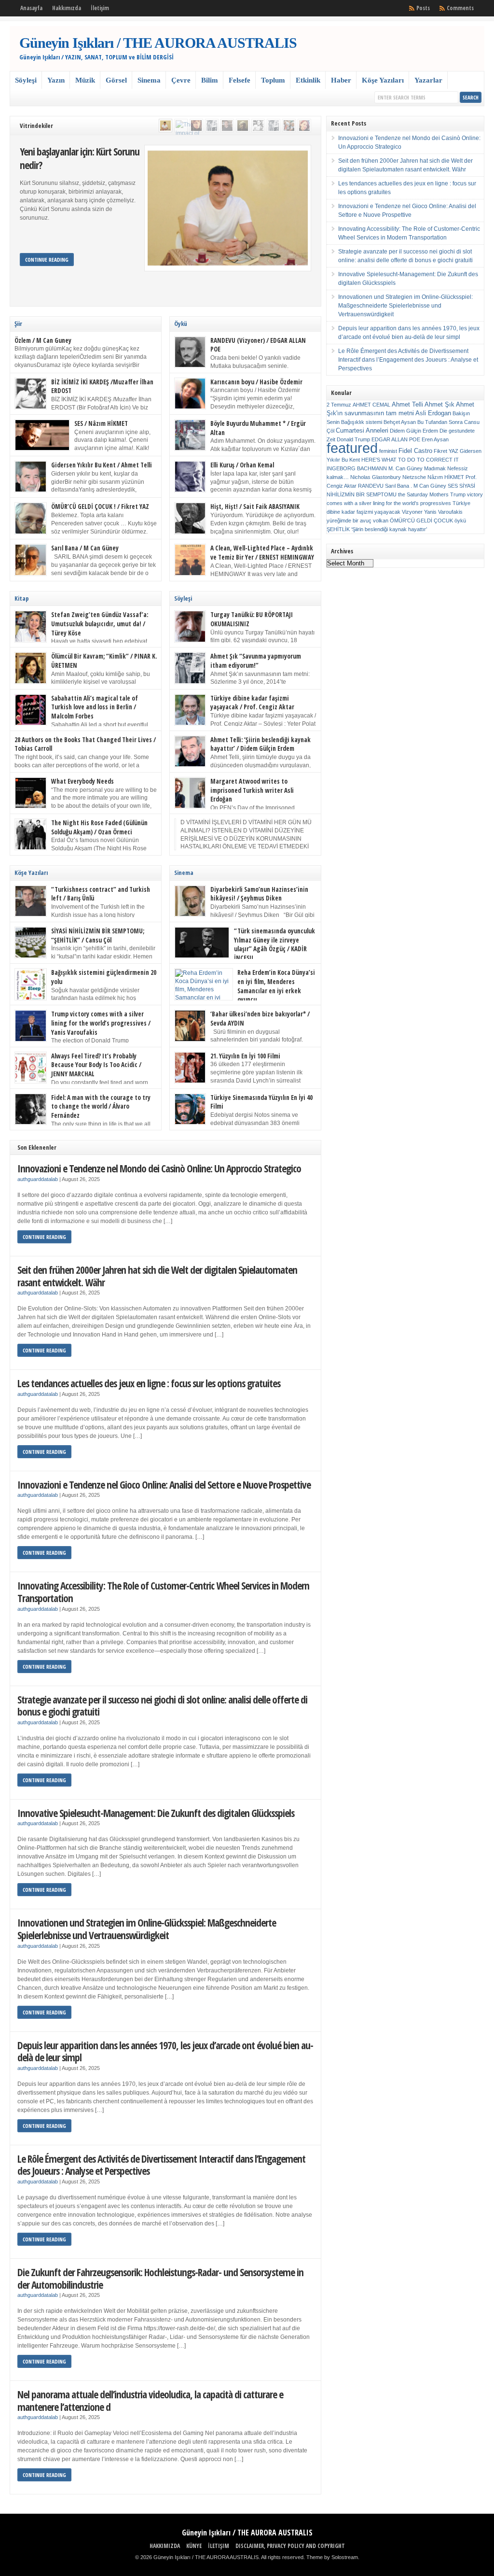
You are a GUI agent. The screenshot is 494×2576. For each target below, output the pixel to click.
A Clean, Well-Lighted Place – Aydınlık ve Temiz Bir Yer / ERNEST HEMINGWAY (262, 553)
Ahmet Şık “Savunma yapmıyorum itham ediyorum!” (256, 661)
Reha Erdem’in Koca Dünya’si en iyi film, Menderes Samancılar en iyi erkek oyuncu (276, 986)
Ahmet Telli (407, 404)
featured (352, 448)
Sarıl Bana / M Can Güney (85, 548)
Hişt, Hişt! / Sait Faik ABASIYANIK (255, 507)
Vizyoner (412, 512)
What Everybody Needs (82, 781)
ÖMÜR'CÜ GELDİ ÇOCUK (421, 521)
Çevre (181, 80)
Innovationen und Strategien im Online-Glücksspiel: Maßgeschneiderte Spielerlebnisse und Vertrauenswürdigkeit (147, 1929)
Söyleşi (26, 80)
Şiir (18, 324)
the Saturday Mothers (423, 494)
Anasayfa (31, 8)
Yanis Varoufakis (443, 512)
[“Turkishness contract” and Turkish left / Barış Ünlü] (227, 126)
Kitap (22, 598)
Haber (341, 80)
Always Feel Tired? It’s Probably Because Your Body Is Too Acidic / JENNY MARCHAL (96, 1065)
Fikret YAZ (446, 451)
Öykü (181, 324)
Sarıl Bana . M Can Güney (416, 486)
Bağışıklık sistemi (362, 422)
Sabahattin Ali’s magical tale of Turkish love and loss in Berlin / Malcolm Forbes (95, 707)
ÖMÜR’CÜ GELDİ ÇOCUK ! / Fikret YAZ (100, 507)
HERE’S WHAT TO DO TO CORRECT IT (410, 460)
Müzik (85, 80)
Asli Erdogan (433, 413)
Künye (194, 2546)
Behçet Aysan (400, 422)
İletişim (100, 8)
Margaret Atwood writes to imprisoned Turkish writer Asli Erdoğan (252, 790)
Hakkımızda (67, 8)
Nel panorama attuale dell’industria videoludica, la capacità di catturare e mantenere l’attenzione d (150, 2400)
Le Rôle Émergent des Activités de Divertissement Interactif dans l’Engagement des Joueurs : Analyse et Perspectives (161, 2165)
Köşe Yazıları (383, 80)
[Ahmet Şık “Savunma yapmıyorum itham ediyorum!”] (212, 126)
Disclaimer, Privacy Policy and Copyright (290, 2546)
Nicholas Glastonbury (376, 477)
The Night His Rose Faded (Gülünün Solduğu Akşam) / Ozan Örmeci (99, 827)
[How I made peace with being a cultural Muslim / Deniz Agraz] (304, 126)
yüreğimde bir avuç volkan (357, 521)
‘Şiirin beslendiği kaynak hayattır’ (389, 529)
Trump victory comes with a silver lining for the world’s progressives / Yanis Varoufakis (101, 1023)
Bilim (210, 80)
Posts (423, 8)
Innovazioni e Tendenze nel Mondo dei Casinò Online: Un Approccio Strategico (159, 1168)
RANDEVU (371, 486)
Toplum (273, 80)
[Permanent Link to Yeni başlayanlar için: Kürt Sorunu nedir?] (227, 208)
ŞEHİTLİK (338, 529)
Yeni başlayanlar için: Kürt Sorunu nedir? (80, 158)
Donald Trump (353, 439)
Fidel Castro (415, 451)
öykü (460, 521)
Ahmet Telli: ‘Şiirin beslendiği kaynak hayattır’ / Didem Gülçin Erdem (261, 744)
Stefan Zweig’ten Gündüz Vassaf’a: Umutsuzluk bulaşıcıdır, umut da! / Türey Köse (100, 624)
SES (453, 486)
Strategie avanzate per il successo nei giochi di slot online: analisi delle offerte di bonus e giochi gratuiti (162, 1706)
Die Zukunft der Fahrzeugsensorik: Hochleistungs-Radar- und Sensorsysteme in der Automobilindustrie (160, 2278)
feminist (388, 451)
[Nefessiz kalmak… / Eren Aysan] (196, 126)
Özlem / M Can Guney (43, 340)
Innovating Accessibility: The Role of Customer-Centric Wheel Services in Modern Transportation (163, 1592)
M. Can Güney (405, 468)
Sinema (149, 80)
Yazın (56, 80)
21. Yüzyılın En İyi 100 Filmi (245, 1056)
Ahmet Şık (439, 404)
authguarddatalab (38, 1179)
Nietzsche (414, 477)
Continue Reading (47, 260)
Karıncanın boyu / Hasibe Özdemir (256, 382)
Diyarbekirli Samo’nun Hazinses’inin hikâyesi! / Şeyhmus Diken (259, 894)
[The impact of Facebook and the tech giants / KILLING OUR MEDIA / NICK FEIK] (181, 126)
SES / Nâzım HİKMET (101, 423)
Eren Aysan (435, 439)
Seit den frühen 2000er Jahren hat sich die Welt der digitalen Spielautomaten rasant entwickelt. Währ (157, 1276)
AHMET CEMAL (371, 405)
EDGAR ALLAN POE (396, 439)
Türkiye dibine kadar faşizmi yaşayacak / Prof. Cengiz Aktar (252, 703)
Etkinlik (308, 80)
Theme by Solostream (332, 2557)
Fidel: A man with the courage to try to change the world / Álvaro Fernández (101, 1106)
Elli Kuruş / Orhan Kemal (242, 465)
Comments (460, 8)
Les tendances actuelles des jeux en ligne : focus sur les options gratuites (149, 1383)
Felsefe (240, 80)
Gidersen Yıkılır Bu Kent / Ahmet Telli (102, 465)
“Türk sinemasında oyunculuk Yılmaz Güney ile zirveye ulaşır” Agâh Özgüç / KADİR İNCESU (274, 944)
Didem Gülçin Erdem (414, 431)
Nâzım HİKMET (446, 477)
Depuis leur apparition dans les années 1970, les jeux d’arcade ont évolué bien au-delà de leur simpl (165, 2051)
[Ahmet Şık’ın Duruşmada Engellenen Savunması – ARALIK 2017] (274, 126)
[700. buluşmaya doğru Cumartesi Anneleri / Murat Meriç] (289, 126)
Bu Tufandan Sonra (440, 422)
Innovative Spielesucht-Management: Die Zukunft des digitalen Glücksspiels (156, 1813)
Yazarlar (428, 80)
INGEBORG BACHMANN (357, 468)
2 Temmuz (339, 405)
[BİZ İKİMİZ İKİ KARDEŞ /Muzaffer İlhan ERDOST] (258, 126)
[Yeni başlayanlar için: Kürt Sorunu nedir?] (165, 126)
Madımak (435, 468)
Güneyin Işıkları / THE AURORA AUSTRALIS (158, 43)
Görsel (116, 80)
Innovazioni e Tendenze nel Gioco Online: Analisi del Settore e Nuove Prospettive (164, 1485)
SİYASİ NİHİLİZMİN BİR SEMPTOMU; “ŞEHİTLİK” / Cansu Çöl (98, 936)
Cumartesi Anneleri (362, 430)
